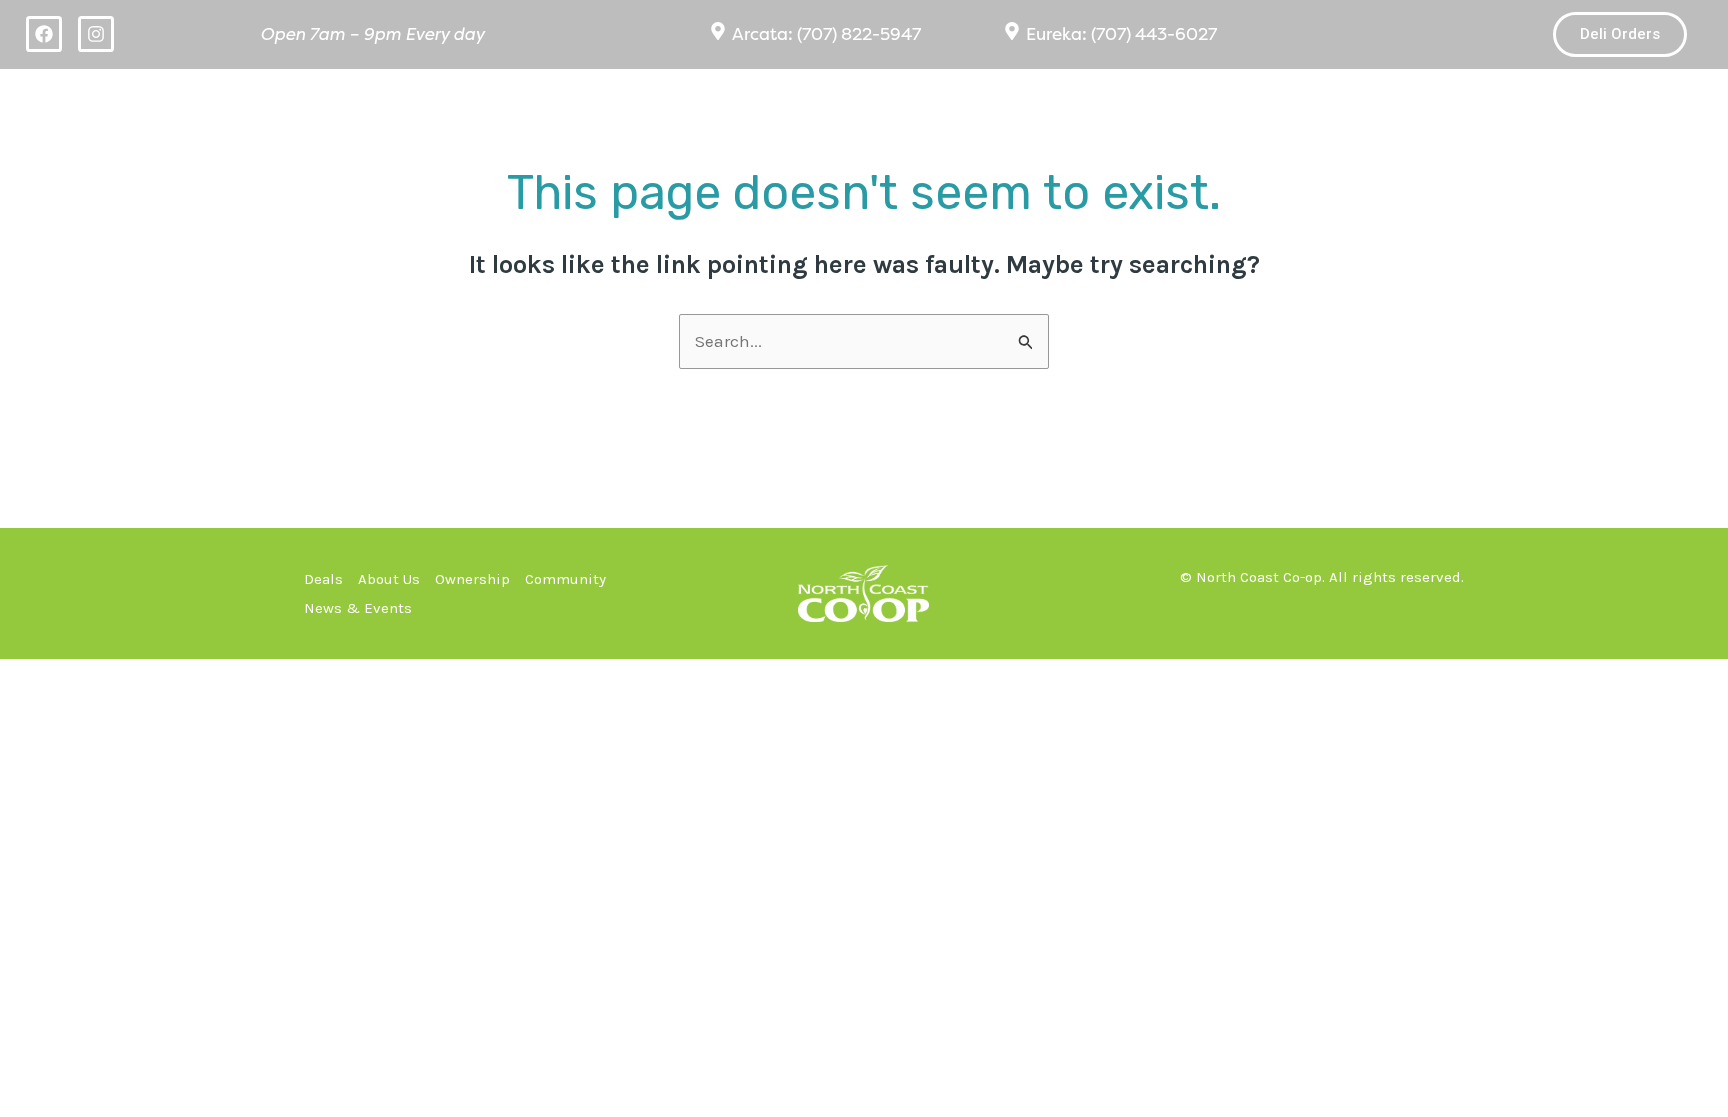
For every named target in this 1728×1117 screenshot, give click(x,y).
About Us (1033, 102)
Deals (881, 102)
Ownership (1213, 102)
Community (1375, 102)
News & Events (1588, 102)
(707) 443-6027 (1154, 34)
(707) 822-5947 (859, 34)
